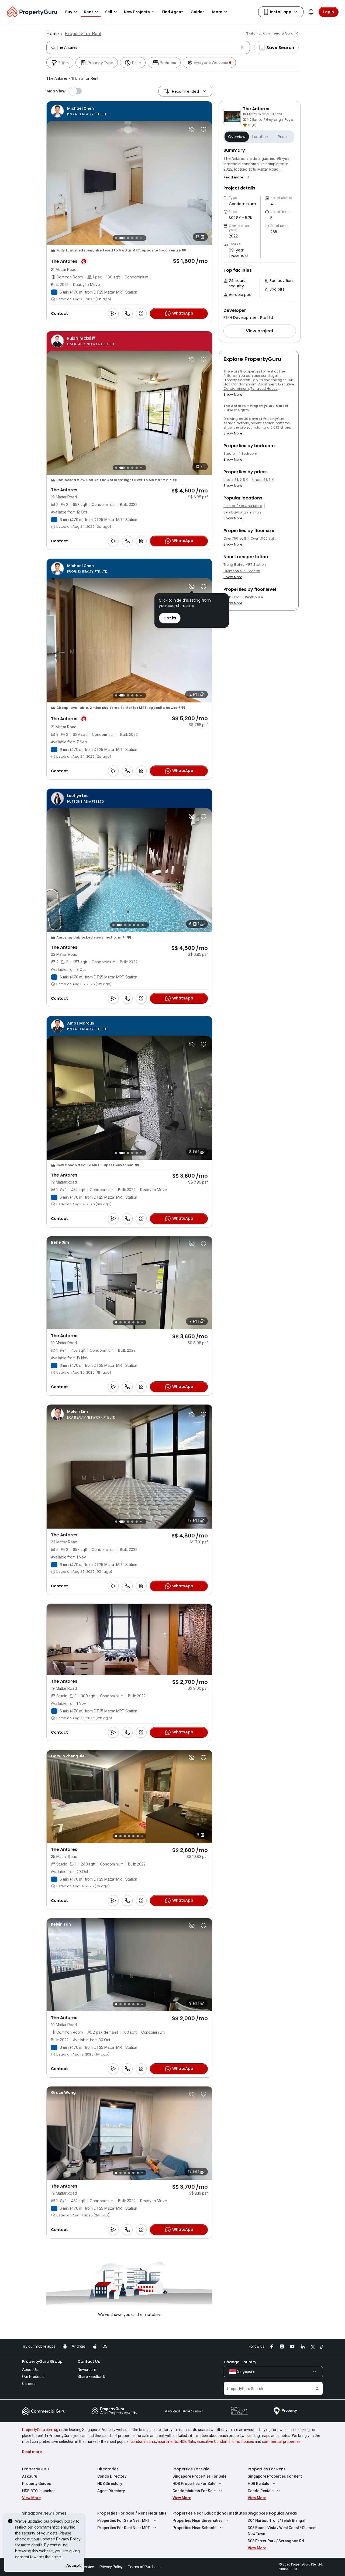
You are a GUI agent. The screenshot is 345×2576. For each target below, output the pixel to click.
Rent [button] (89, 12)
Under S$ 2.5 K (236, 480)
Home (53, 33)
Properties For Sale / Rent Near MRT (132, 2513)
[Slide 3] (123, 238)
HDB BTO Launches (39, 2491)
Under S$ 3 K (263, 480)
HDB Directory (110, 2484)
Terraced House (264, 389)
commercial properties (281, 2441)
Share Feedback (91, 2377)
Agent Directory (111, 2491)
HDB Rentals (258, 2484)
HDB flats (187, 2441)
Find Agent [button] (172, 12)
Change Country (240, 2362)
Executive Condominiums (218, 2441)
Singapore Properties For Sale (199, 2476)
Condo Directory (112, 2476)
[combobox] (147, 47)
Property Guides (37, 2484)
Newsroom (87, 2370)
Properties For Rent (266, 2469)
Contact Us (89, 2361)
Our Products (33, 2377)
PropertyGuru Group (42, 2361)
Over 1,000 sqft (263, 539)
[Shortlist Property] (203, 129)
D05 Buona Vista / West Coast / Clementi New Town (283, 2531)
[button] (238, 177)
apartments (168, 2441)
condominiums (143, 2441)
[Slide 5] (135, 238)
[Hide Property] (192, 129)
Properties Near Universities (198, 2520)
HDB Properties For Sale (194, 2484)
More (217, 12)
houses (248, 2441)
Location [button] (260, 137)
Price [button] (282, 137)
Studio (229, 454)
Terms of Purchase (144, 2567)
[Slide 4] (129, 238)
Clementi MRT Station (242, 571)
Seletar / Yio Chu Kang (243, 506)
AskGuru (30, 2476)
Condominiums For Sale (194, 2491)
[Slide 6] (140, 238)
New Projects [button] (137, 12)
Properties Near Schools (194, 2528)
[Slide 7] (144, 238)
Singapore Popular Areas (272, 2513)
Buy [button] (69, 12)
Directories (108, 2469)
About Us (30, 2370)
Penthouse (254, 597)
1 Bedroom (248, 454)
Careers (29, 2384)
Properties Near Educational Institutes (210, 2513)
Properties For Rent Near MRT (124, 2528)
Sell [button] (109, 12)
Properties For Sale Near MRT (124, 2520)
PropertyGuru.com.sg (40, 2430)
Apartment (267, 384)
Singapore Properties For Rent (275, 2476)
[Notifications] (311, 12)
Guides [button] (198, 12)
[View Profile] (80, 111)
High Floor (232, 597)
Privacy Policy (68, 2539)
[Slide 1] (115, 238)
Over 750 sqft (235, 539)
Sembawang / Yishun (242, 512)
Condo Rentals (261, 2491)
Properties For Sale (191, 2469)
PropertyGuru (35, 2469)
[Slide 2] (119, 238)
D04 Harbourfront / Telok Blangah (277, 2520)
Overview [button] (237, 137)
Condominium (244, 384)
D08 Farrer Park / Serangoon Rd (276, 2541)
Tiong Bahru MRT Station (245, 565)
